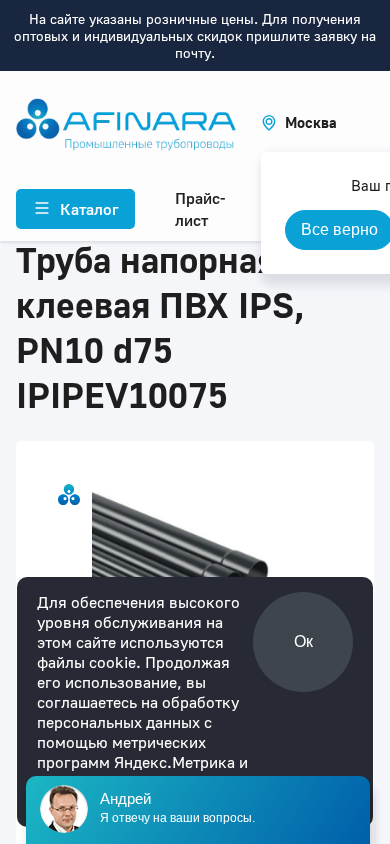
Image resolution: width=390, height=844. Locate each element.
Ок (303, 641)
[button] (299, 122)
